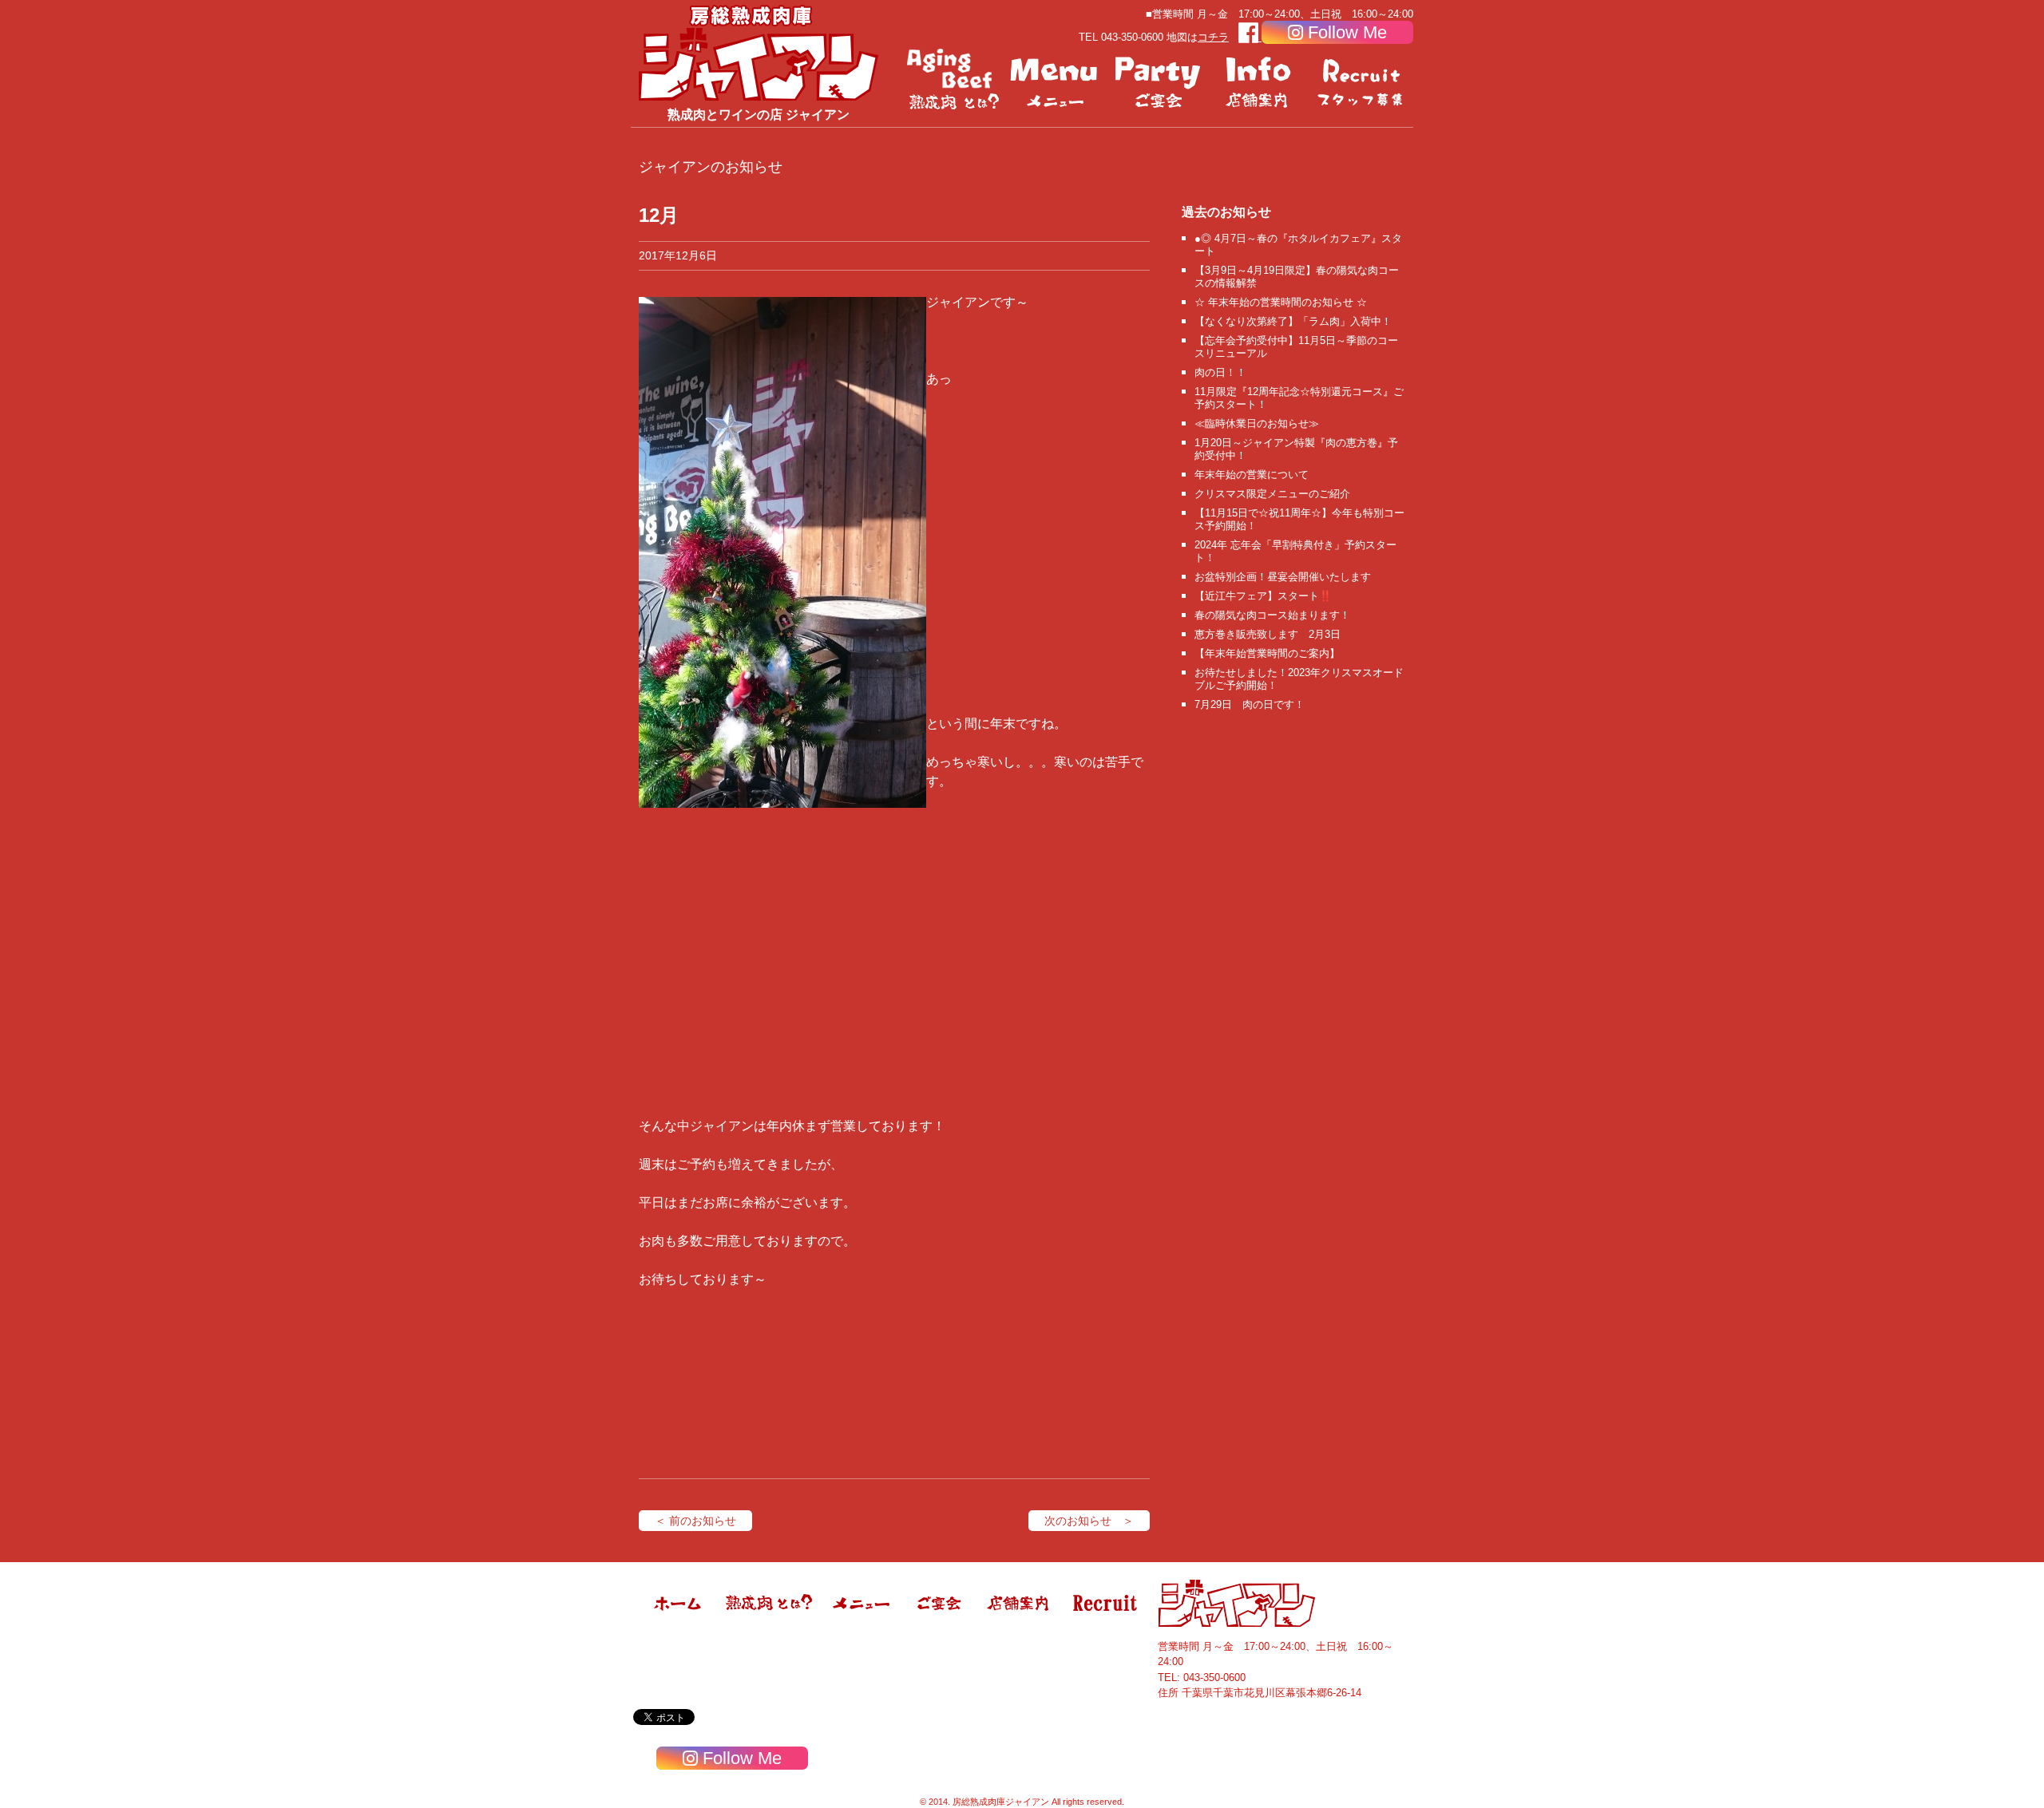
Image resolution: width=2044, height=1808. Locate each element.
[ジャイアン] (759, 52)
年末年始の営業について (1252, 475)
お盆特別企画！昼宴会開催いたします (1283, 577)
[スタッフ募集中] (1362, 80)
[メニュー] (1056, 80)
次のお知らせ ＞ (1089, 1521)
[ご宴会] (1158, 80)
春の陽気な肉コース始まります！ (1272, 615)
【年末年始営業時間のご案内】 (1267, 653)
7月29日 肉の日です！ (1250, 704)
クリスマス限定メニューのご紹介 (1272, 494)
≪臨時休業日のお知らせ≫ (1257, 423)
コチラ (1213, 37)
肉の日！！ (1220, 372)
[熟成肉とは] (953, 80)
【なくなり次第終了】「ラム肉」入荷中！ (1293, 321)
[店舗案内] (1260, 80)
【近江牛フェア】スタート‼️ (1263, 596)
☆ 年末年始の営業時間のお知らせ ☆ (1281, 302)
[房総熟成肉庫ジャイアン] (679, 1624)
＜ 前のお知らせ (695, 1521)
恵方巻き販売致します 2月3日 (1268, 634)
